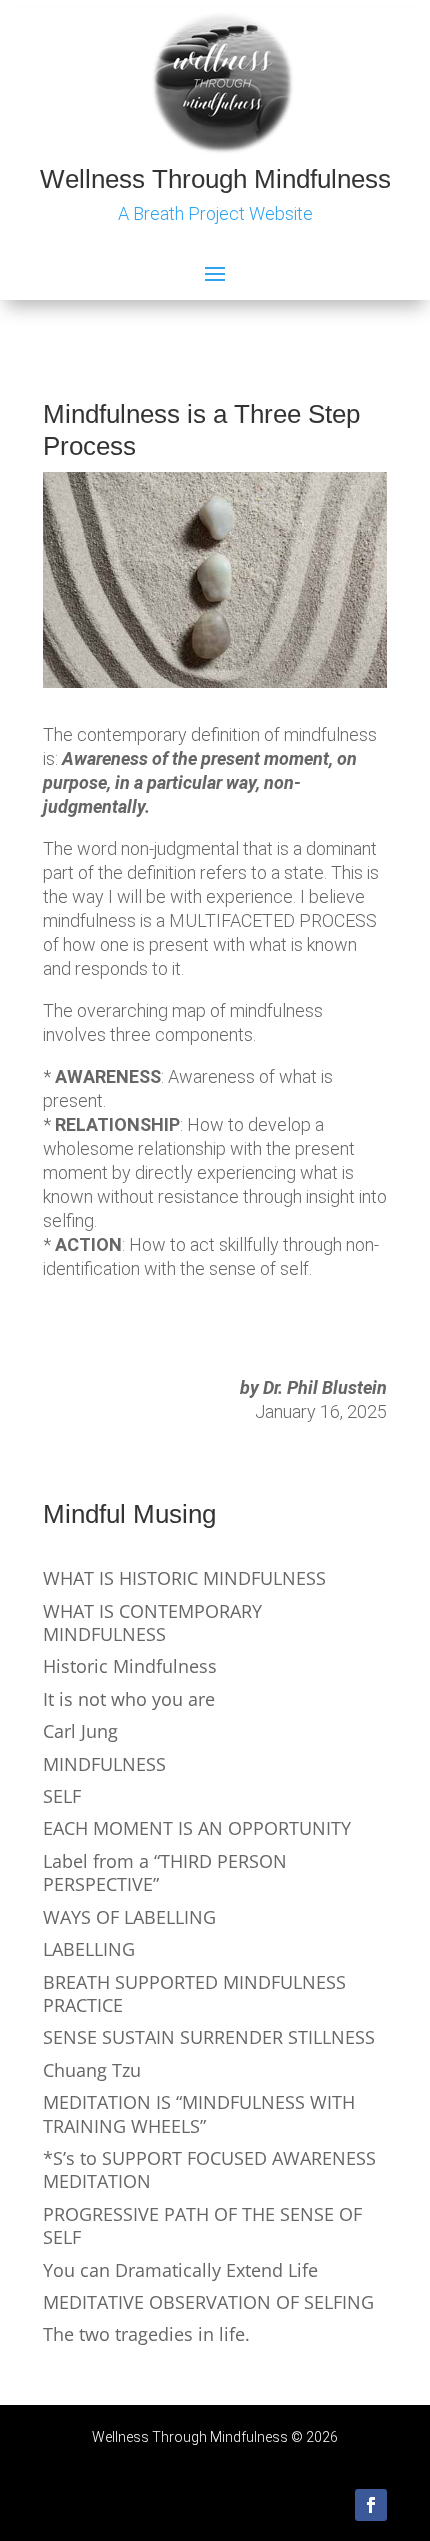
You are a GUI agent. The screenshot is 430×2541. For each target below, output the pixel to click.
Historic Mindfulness (130, 1666)
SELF (62, 1796)
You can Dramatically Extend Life (180, 2270)
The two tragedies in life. (146, 2334)
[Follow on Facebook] (371, 2505)
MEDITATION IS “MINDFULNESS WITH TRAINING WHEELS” (199, 2113)
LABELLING (89, 1949)
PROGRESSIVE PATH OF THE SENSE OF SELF (202, 2225)
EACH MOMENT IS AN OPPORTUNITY (197, 1828)
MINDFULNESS (104, 1764)
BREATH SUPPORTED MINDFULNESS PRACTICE (194, 1993)
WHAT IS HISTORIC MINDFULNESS (184, 1578)
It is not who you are (129, 1699)
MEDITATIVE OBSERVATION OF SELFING (208, 2302)
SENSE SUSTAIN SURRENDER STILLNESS (209, 2037)
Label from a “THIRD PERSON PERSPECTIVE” (165, 1872)
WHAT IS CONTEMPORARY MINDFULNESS (152, 1622)
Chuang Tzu (92, 2070)
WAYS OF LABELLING (129, 1917)
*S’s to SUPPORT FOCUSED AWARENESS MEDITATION (209, 2169)
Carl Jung (80, 1731)
